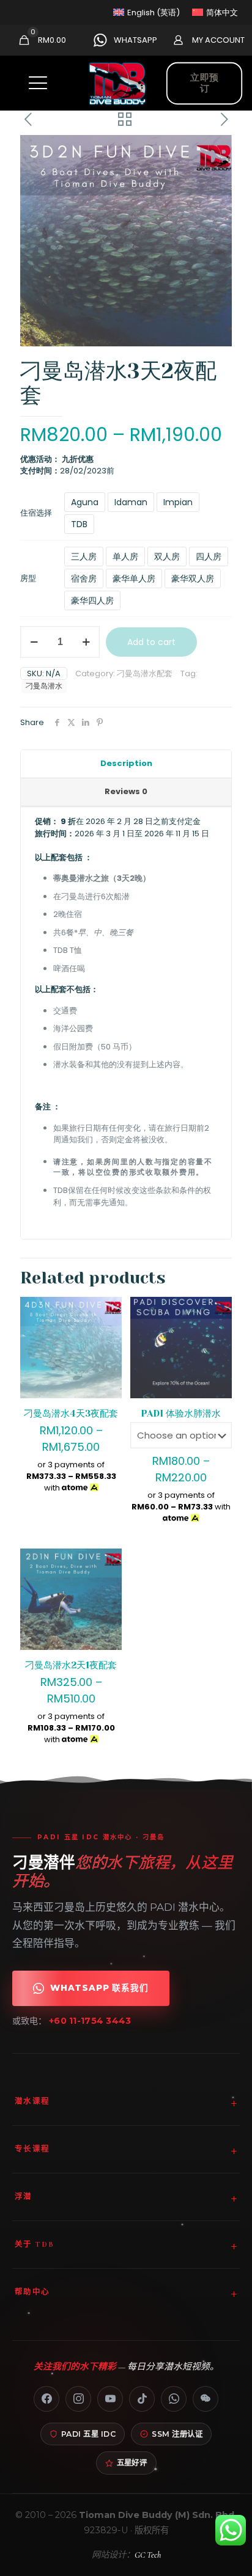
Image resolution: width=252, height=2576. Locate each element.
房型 (28, 578)
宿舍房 (84, 578)
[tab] (126, 764)
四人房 (209, 556)
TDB (79, 524)
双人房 (167, 556)
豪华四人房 (92, 600)
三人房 (84, 556)
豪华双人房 (193, 578)
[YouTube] (110, 2399)
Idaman (131, 502)
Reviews (126, 791)
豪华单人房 (134, 578)
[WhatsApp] (174, 2399)
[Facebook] (46, 2399)
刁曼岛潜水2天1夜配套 (71, 1665)
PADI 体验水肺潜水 (181, 1414)
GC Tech (148, 2555)
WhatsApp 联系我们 (99, 1988)
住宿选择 (36, 513)
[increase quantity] (86, 642)
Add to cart (151, 642)
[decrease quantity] (34, 642)
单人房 (125, 556)
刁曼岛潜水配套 (145, 673)
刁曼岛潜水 (44, 686)
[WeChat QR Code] (206, 2399)
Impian (178, 502)
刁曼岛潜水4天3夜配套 (71, 1414)
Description (126, 763)
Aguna (85, 502)
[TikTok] (142, 2399)
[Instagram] (78, 2399)
